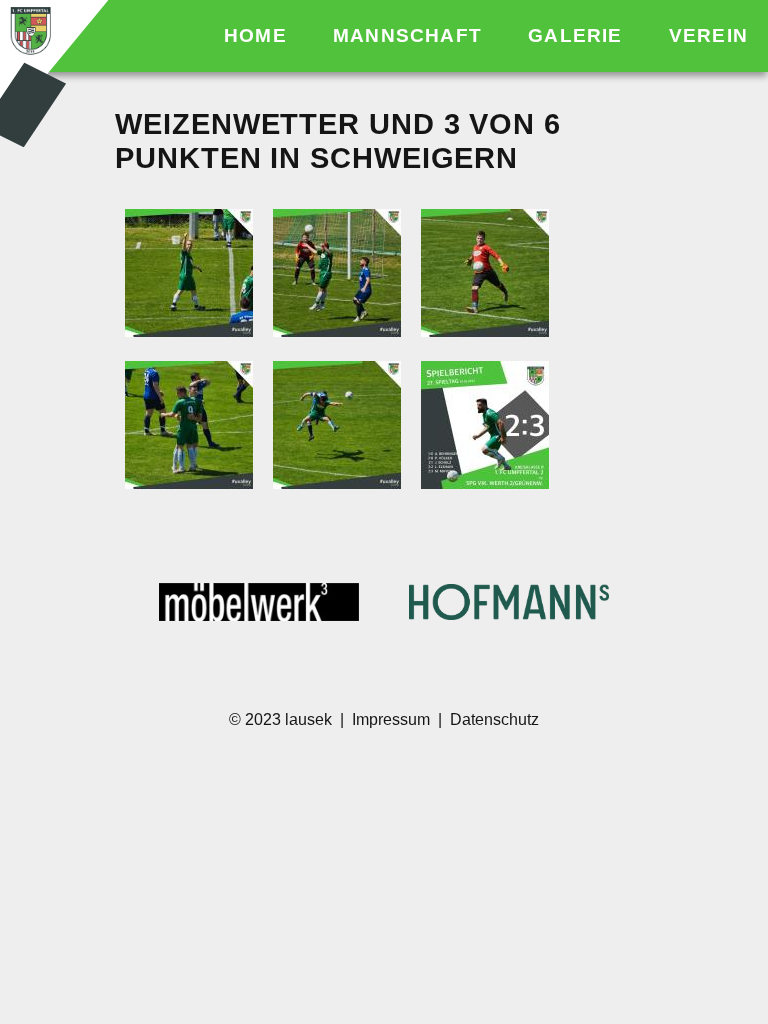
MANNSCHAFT (410, 35)
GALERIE (578, 35)
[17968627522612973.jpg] (189, 427)
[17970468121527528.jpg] (337, 427)
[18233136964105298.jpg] (485, 427)
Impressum (391, 719)
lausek (310, 719)
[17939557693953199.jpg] (337, 275)
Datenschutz (494, 719)
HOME (258, 35)
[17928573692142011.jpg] (189, 275)
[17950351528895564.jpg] (485, 275)
